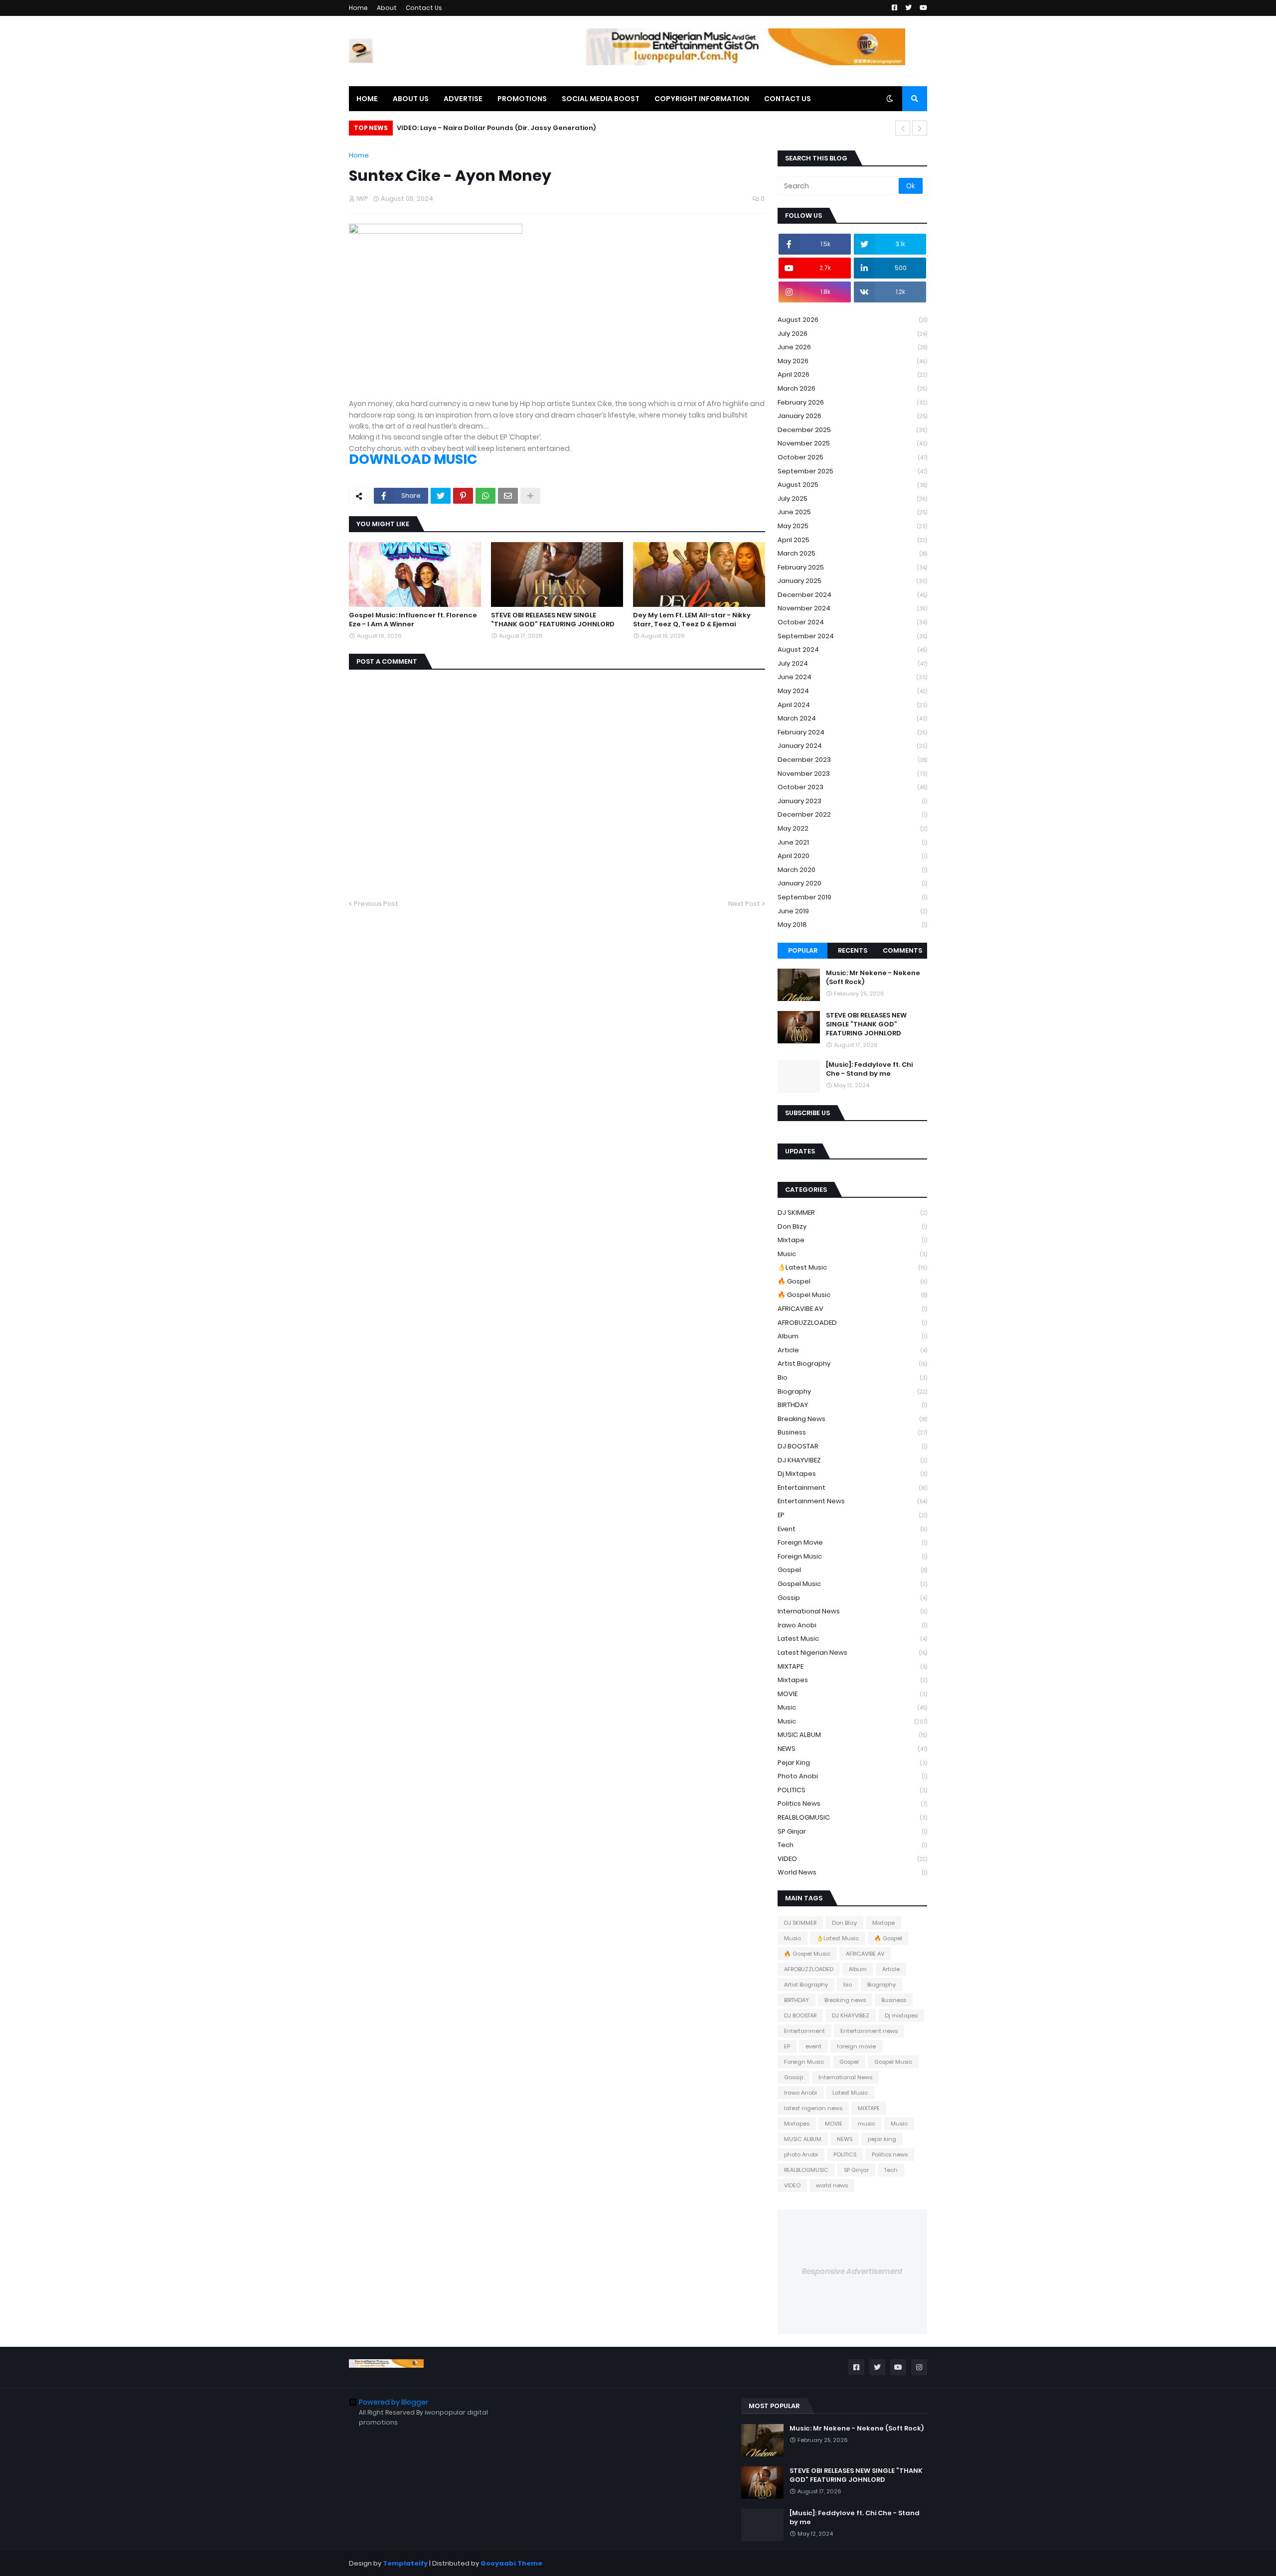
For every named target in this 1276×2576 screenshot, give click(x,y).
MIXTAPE (852, 1666)
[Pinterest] (463, 496)
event (852, 1529)
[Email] (508, 496)
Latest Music (852, 1639)
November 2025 (852, 443)
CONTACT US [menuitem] (788, 99)
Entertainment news (852, 1501)
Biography (852, 1391)
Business (852, 1432)
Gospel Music (852, 1584)
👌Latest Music (852, 1267)
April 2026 (852, 374)
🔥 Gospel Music (852, 1295)
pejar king (852, 1763)
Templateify (405, 2563)
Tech (852, 1845)
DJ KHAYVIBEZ (852, 1460)
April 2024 (852, 705)
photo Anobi (852, 1776)
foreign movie (852, 1542)
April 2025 (852, 540)
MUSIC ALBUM (852, 1735)
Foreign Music (852, 1556)
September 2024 (852, 636)
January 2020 (852, 883)
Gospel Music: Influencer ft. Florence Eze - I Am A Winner (413, 620)
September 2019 (852, 897)
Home (358, 8)
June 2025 (852, 512)
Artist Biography (852, 1363)
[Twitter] (441, 496)
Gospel (852, 1570)
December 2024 (852, 595)
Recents (853, 950)
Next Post (744, 904)
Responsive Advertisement (852, 2271)
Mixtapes (852, 1680)
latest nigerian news (852, 1652)
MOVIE (852, 1694)
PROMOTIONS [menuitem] (522, 99)
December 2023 (852, 760)
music (852, 1707)
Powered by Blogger (394, 2402)
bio (852, 1377)
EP (852, 1515)
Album (852, 1336)
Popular (803, 950)
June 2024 (852, 677)
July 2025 (852, 499)
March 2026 (852, 388)
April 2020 (852, 856)
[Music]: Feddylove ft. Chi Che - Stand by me (869, 1069)
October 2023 (852, 787)
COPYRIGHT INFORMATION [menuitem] (702, 99)
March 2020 (852, 870)
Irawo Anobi (852, 1625)
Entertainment (852, 1488)
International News (852, 1611)
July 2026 (852, 334)
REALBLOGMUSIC (852, 1817)
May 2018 (852, 925)
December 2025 (852, 430)
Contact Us (424, 8)
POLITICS (852, 1790)
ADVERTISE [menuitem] (463, 99)
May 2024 (852, 691)
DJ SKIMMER (852, 1213)
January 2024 (852, 746)
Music (852, 1254)
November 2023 (852, 774)
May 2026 (852, 361)
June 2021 (852, 842)
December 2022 (852, 814)
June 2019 (852, 911)
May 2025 (852, 526)
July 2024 (852, 663)
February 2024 (852, 732)
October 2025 (852, 457)
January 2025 (852, 581)
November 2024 (852, 608)
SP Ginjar (852, 1831)
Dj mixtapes (852, 1474)
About (387, 8)
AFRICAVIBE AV (852, 1309)
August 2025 (852, 485)
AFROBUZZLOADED (852, 1323)
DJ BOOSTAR (852, 1446)
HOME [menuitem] (367, 99)
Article (852, 1350)
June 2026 (852, 347)
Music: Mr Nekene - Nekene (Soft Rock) (873, 978)
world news (852, 1872)
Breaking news (852, 1419)
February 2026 (852, 402)
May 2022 (852, 828)
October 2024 (852, 622)
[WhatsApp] (485, 496)
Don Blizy (852, 1226)
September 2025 (852, 471)
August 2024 (852, 649)
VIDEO (852, 1859)
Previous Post (376, 904)
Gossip (852, 1598)
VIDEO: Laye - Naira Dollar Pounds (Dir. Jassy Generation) (496, 128)
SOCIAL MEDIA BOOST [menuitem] (601, 99)
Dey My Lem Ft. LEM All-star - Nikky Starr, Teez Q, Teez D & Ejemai (692, 620)
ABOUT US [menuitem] (411, 99)
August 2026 (852, 320)
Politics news (852, 1803)
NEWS (852, 1749)
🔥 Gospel (852, 1281)
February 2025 (852, 567)
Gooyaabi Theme (511, 2563)
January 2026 (852, 416)
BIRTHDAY (852, 1405)
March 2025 (852, 553)
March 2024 (852, 718)
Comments (902, 950)
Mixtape (852, 1240)
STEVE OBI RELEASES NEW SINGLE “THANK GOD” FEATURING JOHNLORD (553, 620)
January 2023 (852, 801)
